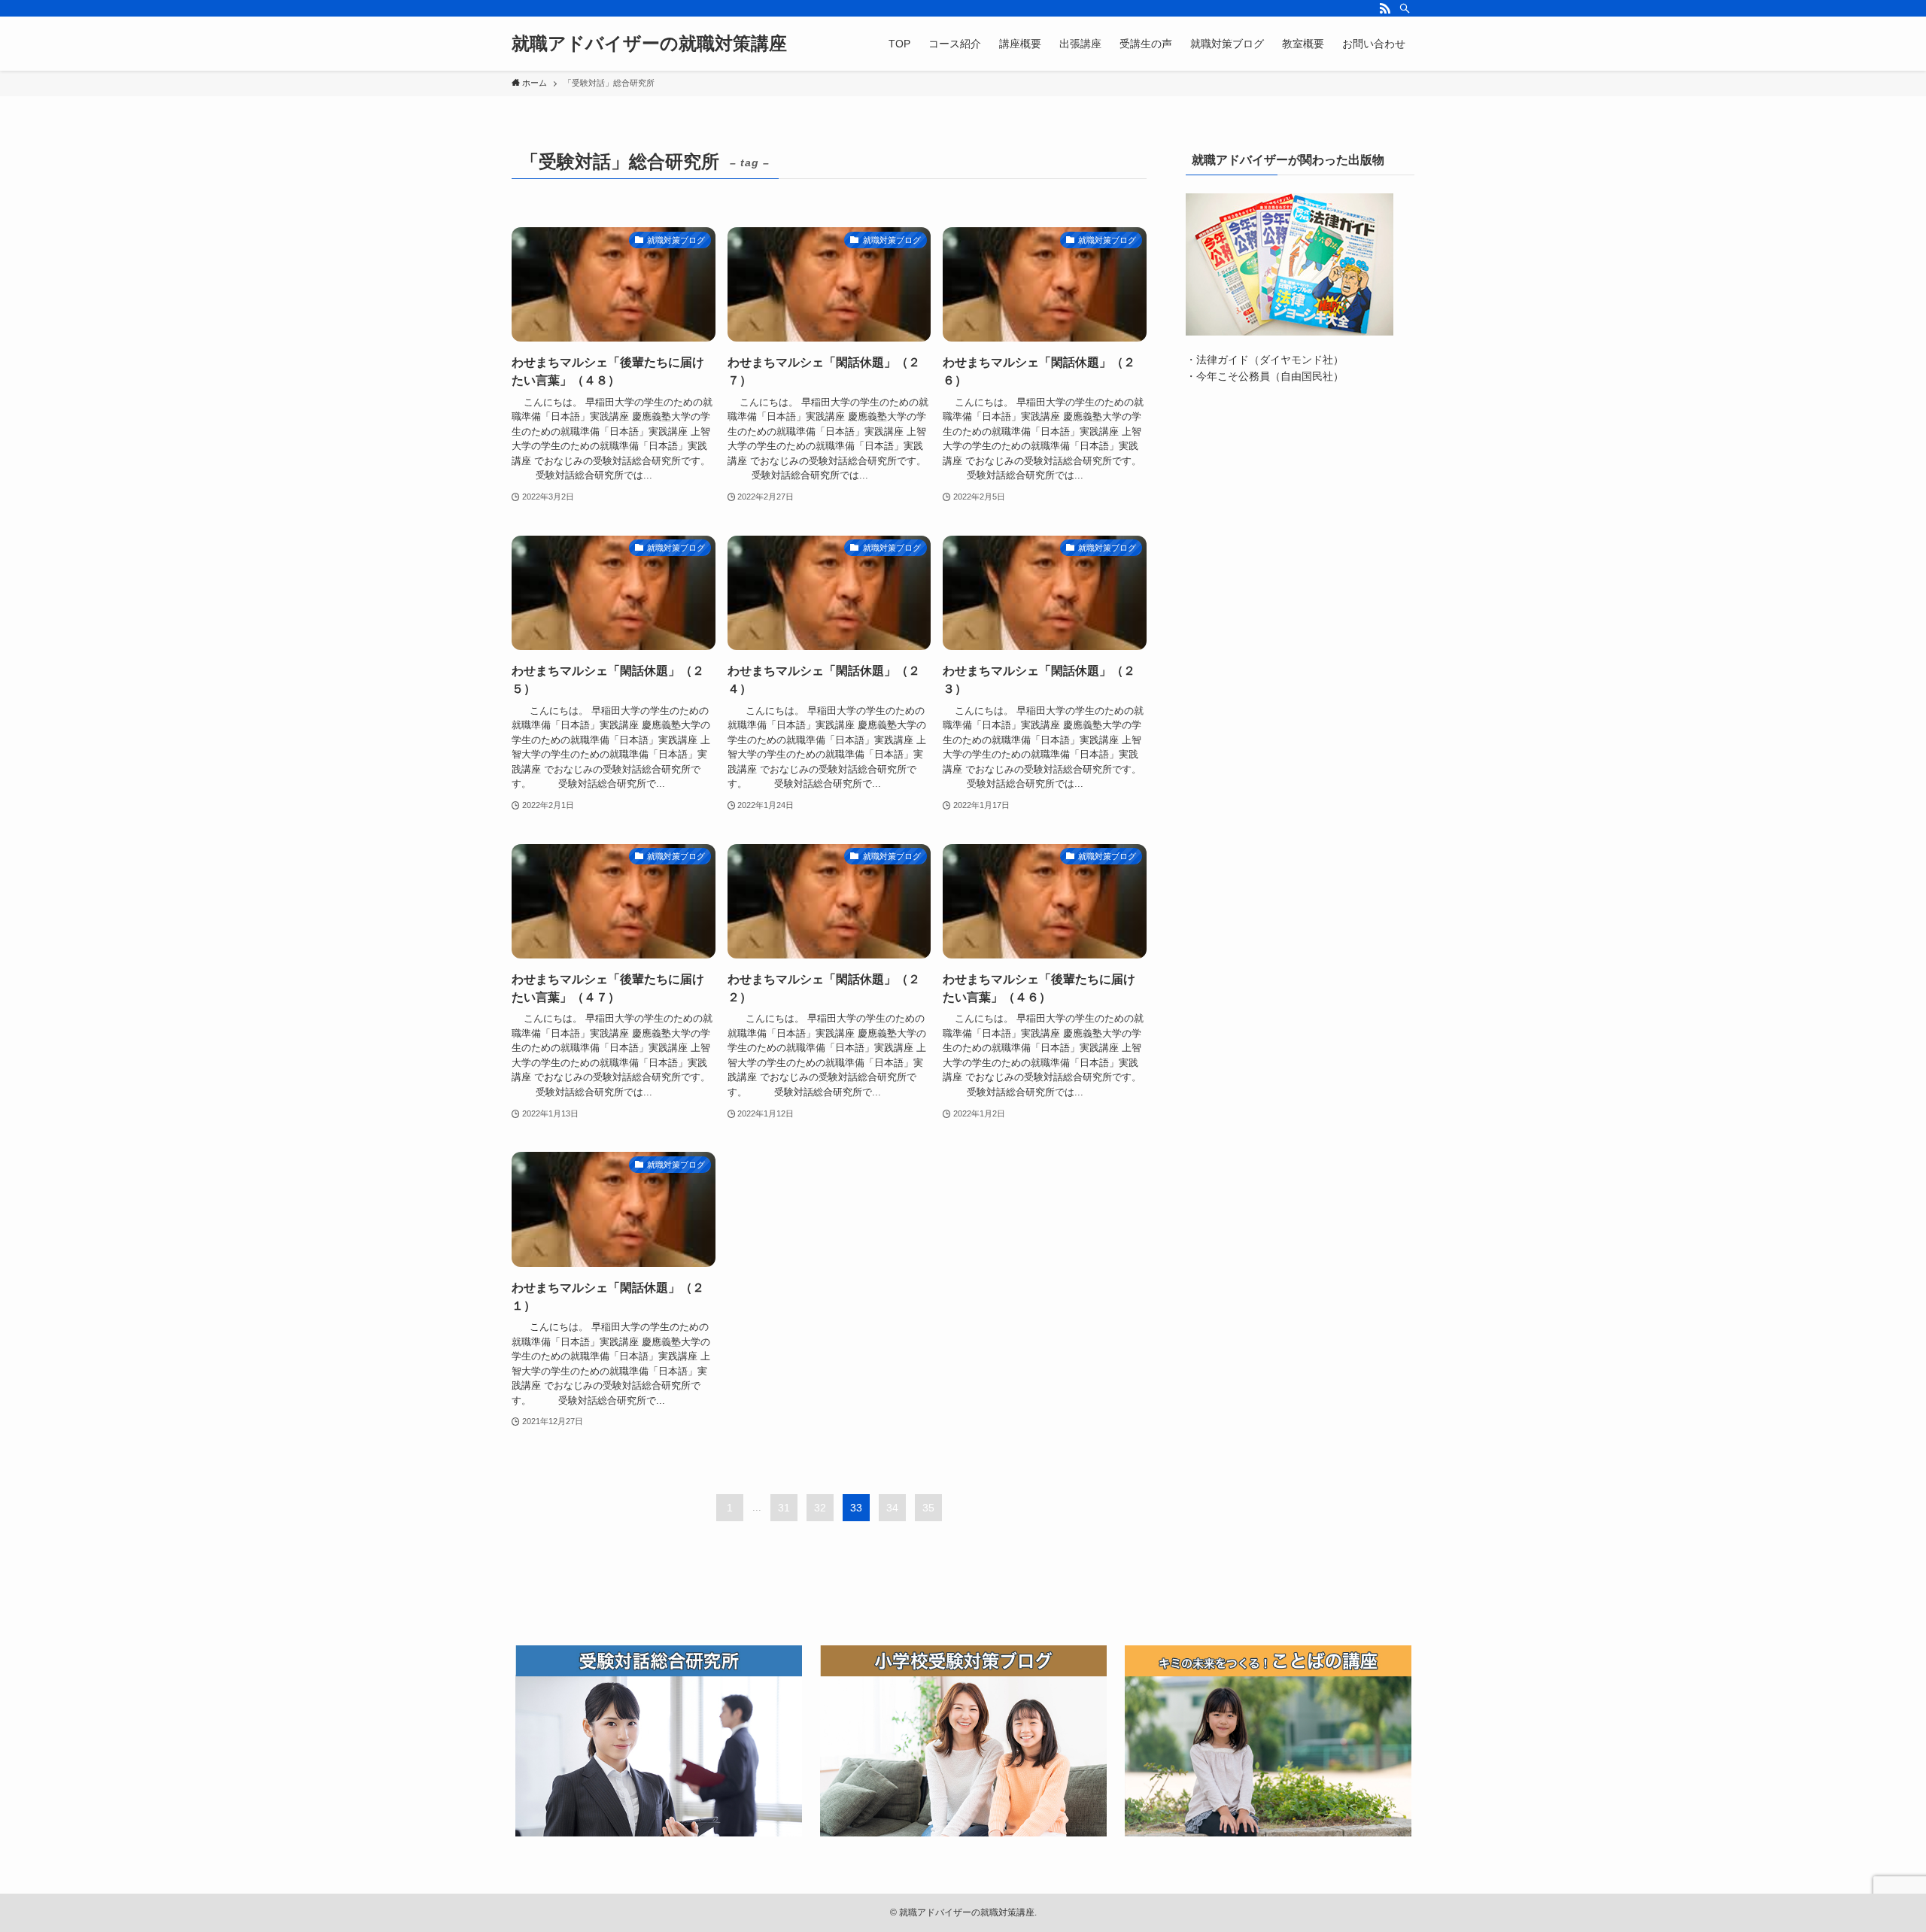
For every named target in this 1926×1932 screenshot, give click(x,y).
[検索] (1405, 8)
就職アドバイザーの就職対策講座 (649, 44)
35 (928, 1508)
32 (820, 1508)
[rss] (1385, 8)
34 (892, 1508)
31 (784, 1508)
